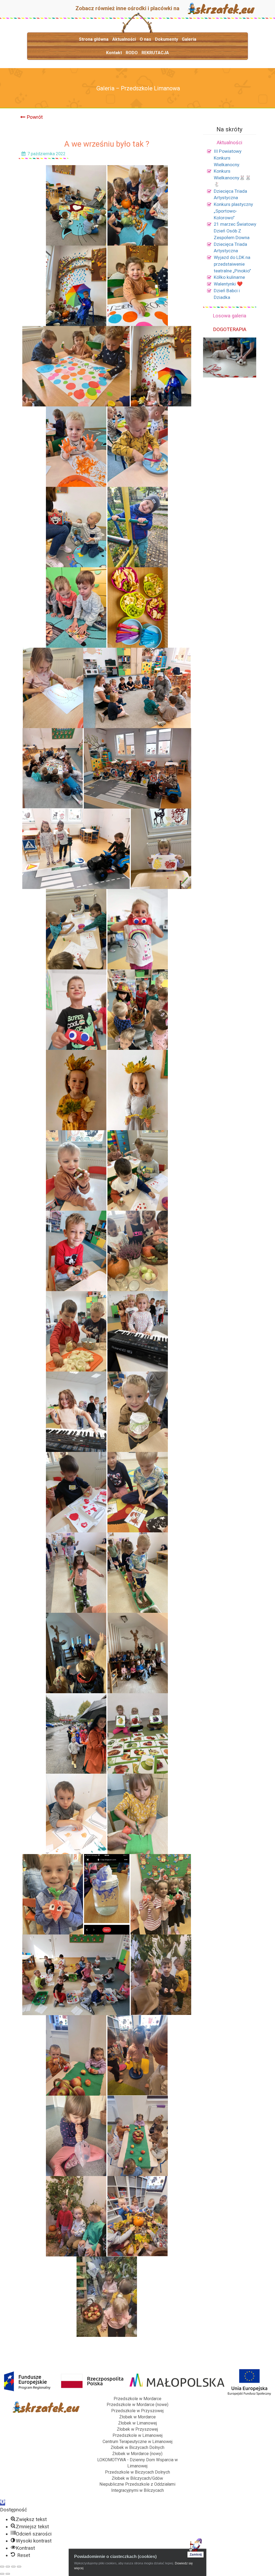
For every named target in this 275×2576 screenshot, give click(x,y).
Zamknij (196, 2555)
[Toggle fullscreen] (13, 2567)
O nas (145, 39)
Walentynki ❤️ (228, 284)
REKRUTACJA (155, 53)
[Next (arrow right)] (8, 2574)
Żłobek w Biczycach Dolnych (137, 2447)
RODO (132, 53)
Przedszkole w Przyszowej (137, 2411)
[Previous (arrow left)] (2, 2574)
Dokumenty (167, 39)
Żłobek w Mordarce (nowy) (137, 2454)
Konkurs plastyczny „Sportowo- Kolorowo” (233, 211)
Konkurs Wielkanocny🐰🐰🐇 (232, 178)
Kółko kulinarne (229, 277)
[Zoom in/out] (19, 2567)
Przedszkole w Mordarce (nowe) (137, 2405)
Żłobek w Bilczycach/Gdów (137, 2478)
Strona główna (94, 39)
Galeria (189, 39)
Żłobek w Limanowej (137, 2423)
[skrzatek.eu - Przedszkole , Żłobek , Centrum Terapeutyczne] (221, 8)
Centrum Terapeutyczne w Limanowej (137, 2442)
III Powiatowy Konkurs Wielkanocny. (228, 158)
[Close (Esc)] (2, 2567)
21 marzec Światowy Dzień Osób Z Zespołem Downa (235, 231)
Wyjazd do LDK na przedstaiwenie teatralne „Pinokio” (232, 264)
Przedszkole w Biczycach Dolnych (137, 2472)
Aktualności (124, 39)
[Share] (8, 2567)
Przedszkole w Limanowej (137, 2435)
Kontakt (114, 53)
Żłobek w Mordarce (137, 2417)
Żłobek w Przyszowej (137, 2429)
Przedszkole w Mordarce (137, 2399)
